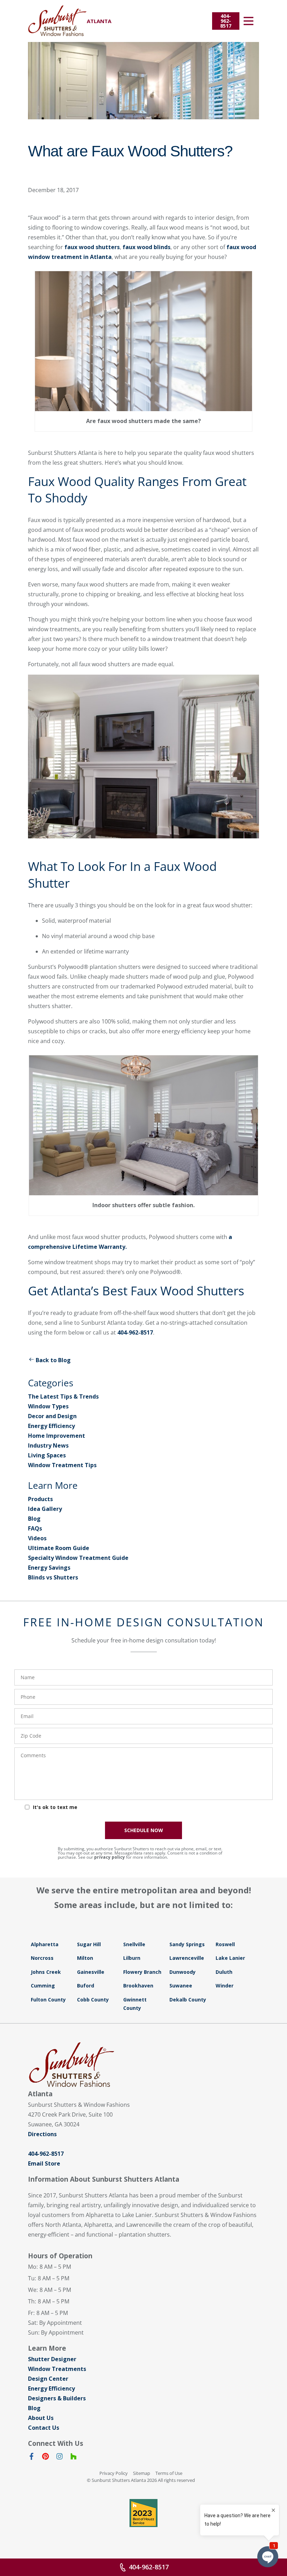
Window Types (48, 1406)
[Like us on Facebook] (31, 2458)
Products (40, 1499)
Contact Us (44, 2428)
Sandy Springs (187, 1944)
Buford (86, 1986)
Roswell (225, 1944)
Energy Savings (49, 1568)
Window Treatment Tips (62, 1465)
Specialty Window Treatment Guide (78, 1558)
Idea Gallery (45, 1509)
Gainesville (91, 1972)
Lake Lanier (230, 1958)
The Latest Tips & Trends (63, 1396)
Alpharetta (45, 1944)
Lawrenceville (187, 1958)
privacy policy (110, 1857)
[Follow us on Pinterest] (45, 2458)
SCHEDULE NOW (144, 1830)
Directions (42, 2134)
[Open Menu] (248, 21)
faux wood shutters (92, 247)
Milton (85, 1958)
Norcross (42, 1958)
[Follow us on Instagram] (59, 2458)
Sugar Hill (89, 1944)
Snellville (134, 1944)
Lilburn (132, 1958)
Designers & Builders (57, 2398)
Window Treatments (57, 2369)
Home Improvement (57, 1436)
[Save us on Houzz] (73, 2458)
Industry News (48, 1445)
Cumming (43, 1986)
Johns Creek (46, 1972)
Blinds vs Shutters (53, 1577)
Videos (37, 1538)
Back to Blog (53, 1360)
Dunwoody (183, 1972)
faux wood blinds (146, 247)
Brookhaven (138, 1986)
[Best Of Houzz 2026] (143, 2513)
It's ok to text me (55, 1807)
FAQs (35, 1528)
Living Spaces (47, 1455)
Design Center (48, 2379)
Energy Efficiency (51, 1426)
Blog (34, 1519)
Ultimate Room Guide (59, 1548)
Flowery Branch (142, 1972)
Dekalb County (188, 2000)
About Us (41, 2418)
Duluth (224, 1972)
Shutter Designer (52, 2359)
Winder (225, 1986)
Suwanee (181, 1986)
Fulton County (48, 2000)
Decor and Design (52, 1416)
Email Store (44, 2163)
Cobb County (93, 2000)
